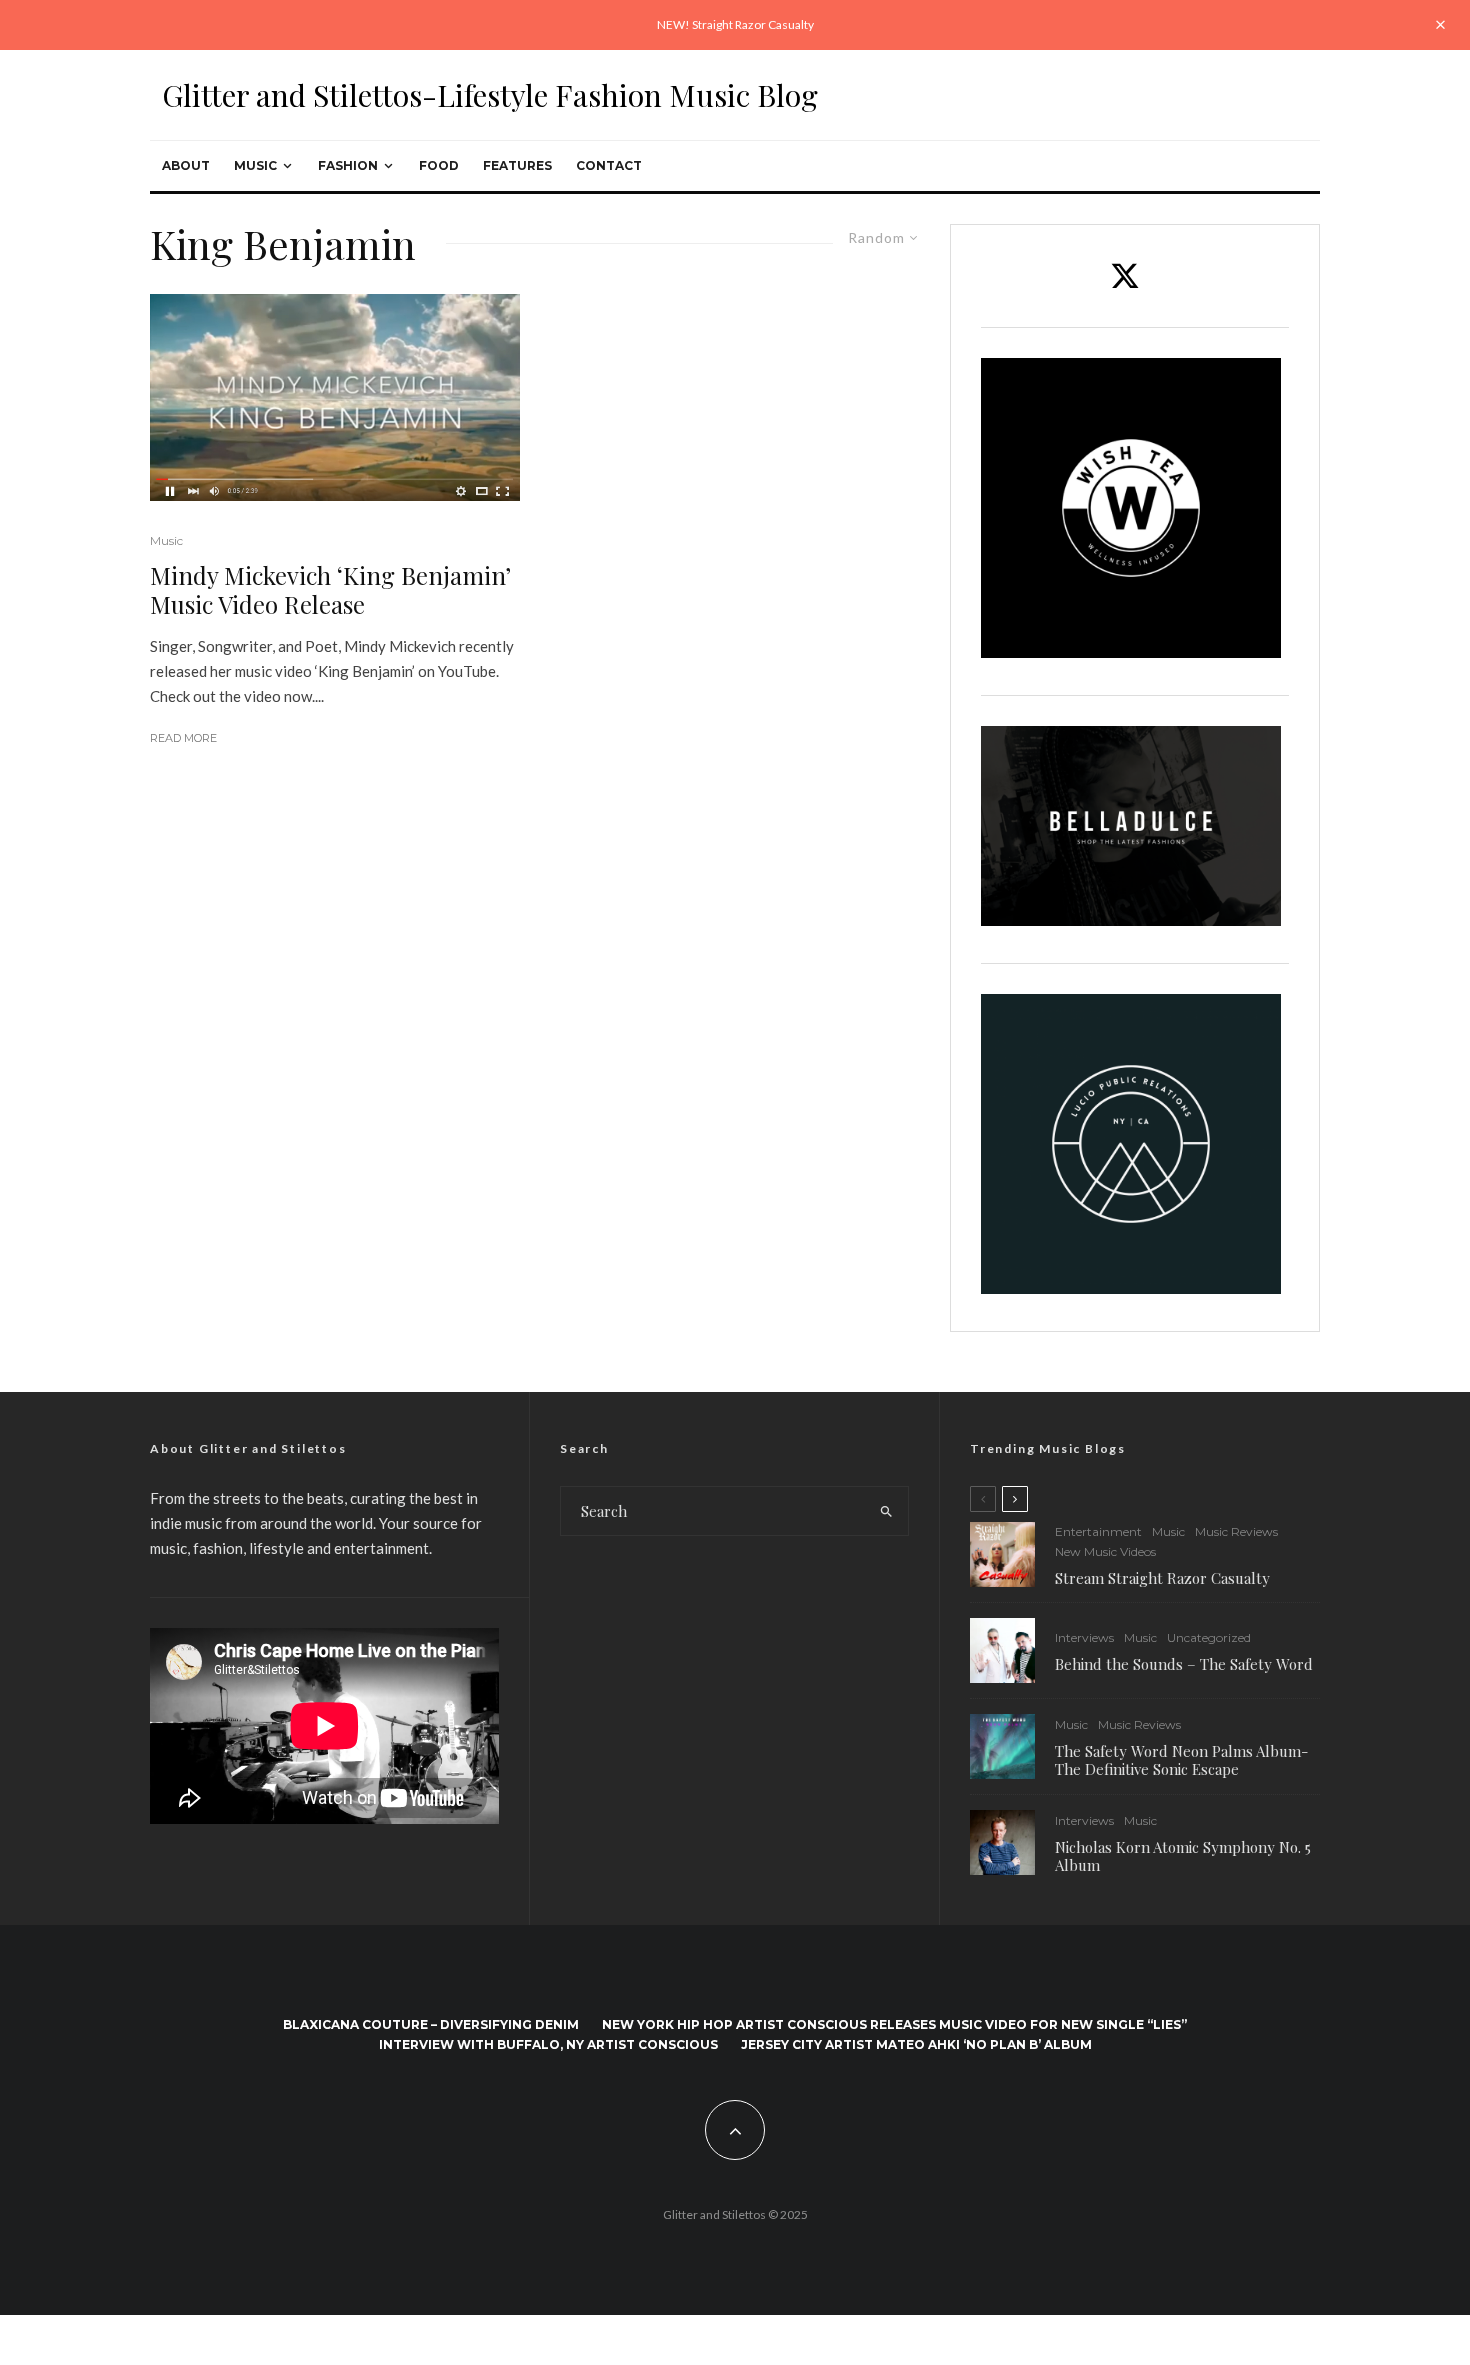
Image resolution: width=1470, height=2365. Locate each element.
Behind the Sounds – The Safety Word (1184, 1664)
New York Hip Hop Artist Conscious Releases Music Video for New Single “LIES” (894, 2024)
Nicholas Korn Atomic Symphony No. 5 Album (1183, 1856)
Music (255, 165)
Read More (183, 738)
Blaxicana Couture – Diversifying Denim (431, 2024)
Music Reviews (1236, 1531)
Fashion (348, 165)
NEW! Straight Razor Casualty (735, 24)
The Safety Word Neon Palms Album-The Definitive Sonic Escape (1181, 1760)
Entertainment (1098, 1531)
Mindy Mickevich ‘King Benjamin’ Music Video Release (330, 590)
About (186, 165)
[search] (886, 1511)
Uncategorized (1209, 1637)
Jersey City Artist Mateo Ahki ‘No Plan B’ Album (916, 2044)
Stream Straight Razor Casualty (1164, 1578)
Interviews (1084, 1637)
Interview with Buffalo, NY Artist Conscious (548, 2044)
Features (517, 165)
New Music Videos (1105, 1551)
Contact (609, 165)
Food (439, 165)
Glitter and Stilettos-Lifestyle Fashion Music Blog (490, 95)
